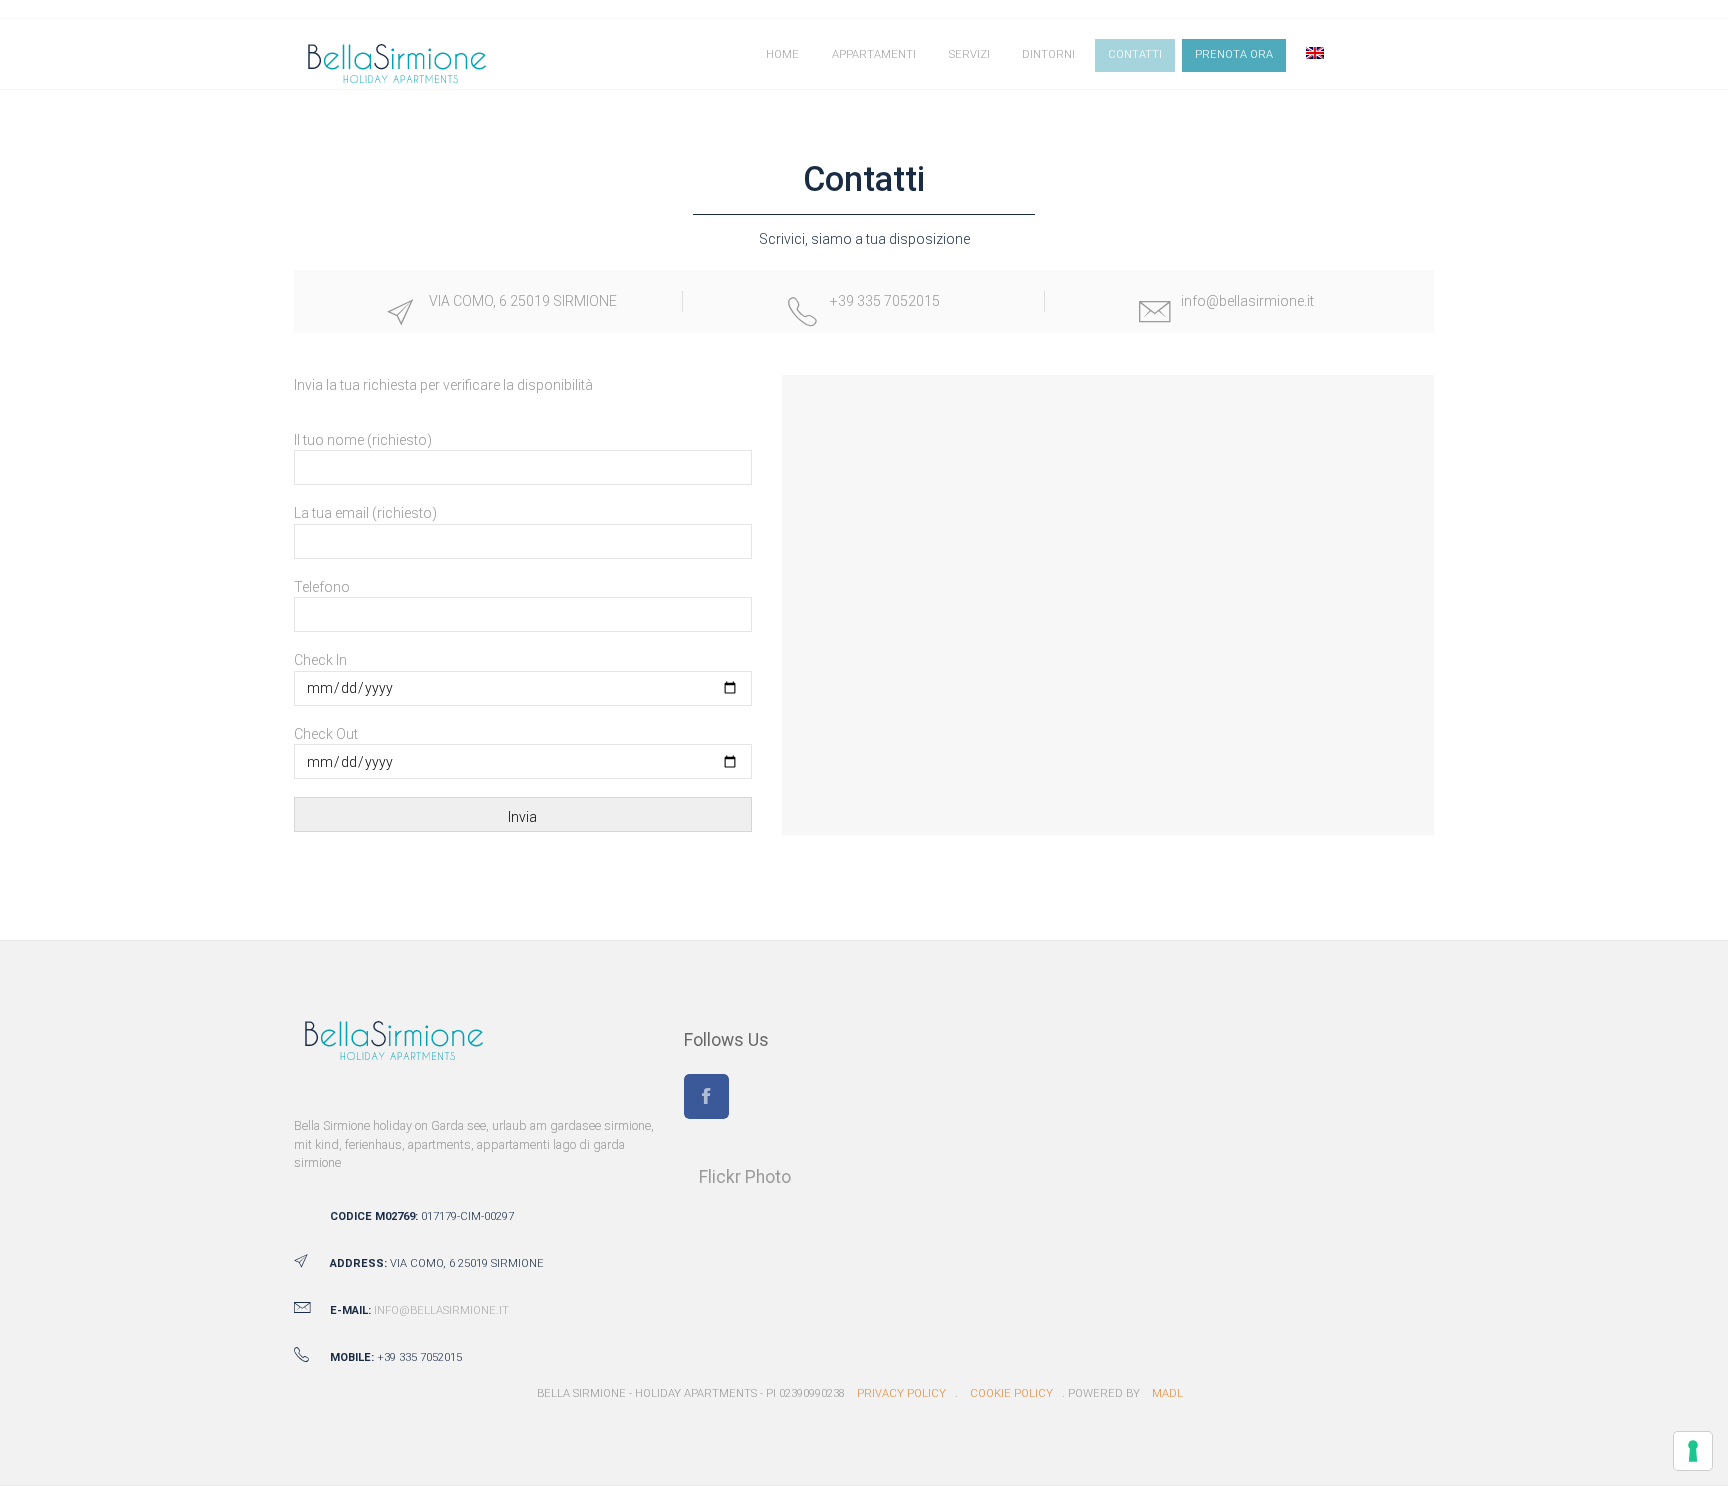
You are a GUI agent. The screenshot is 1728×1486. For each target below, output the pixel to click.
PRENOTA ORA (1234, 54)
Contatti (1135, 54)
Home (782, 54)
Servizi (969, 54)
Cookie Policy (1011, 1393)
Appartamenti (874, 54)
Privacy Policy (901, 1393)
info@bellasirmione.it (441, 1310)
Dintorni (1048, 54)
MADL (1167, 1393)
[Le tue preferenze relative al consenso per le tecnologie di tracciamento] (1693, 1451)
